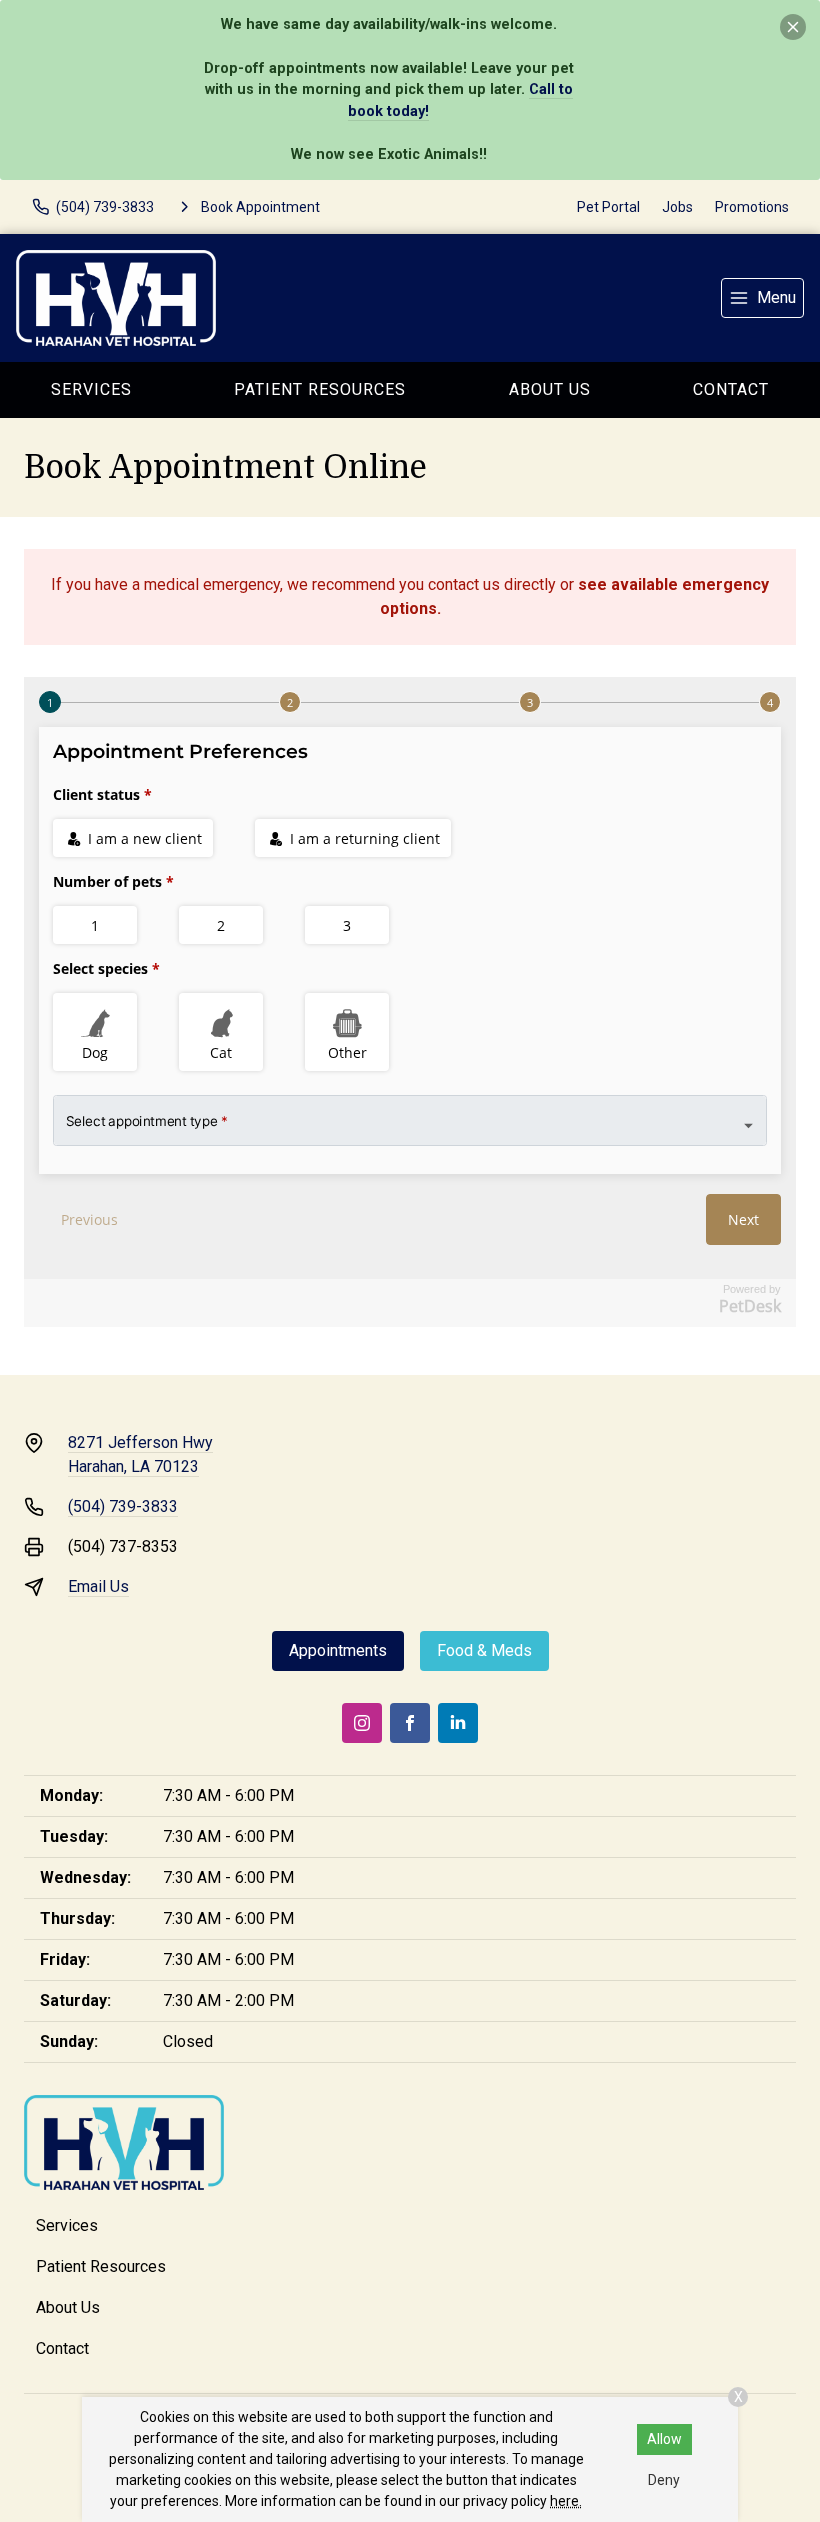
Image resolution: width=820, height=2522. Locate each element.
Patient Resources (320, 389)
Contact (62, 2348)
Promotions (752, 207)
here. (566, 2501)
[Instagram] (362, 1723)
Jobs (677, 207)
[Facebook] (410, 1723)
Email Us (98, 1586)
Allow (664, 2439)
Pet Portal (608, 207)
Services (91, 389)
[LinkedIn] (458, 1723)
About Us (550, 389)
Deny (664, 2480)
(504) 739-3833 (123, 1506)
